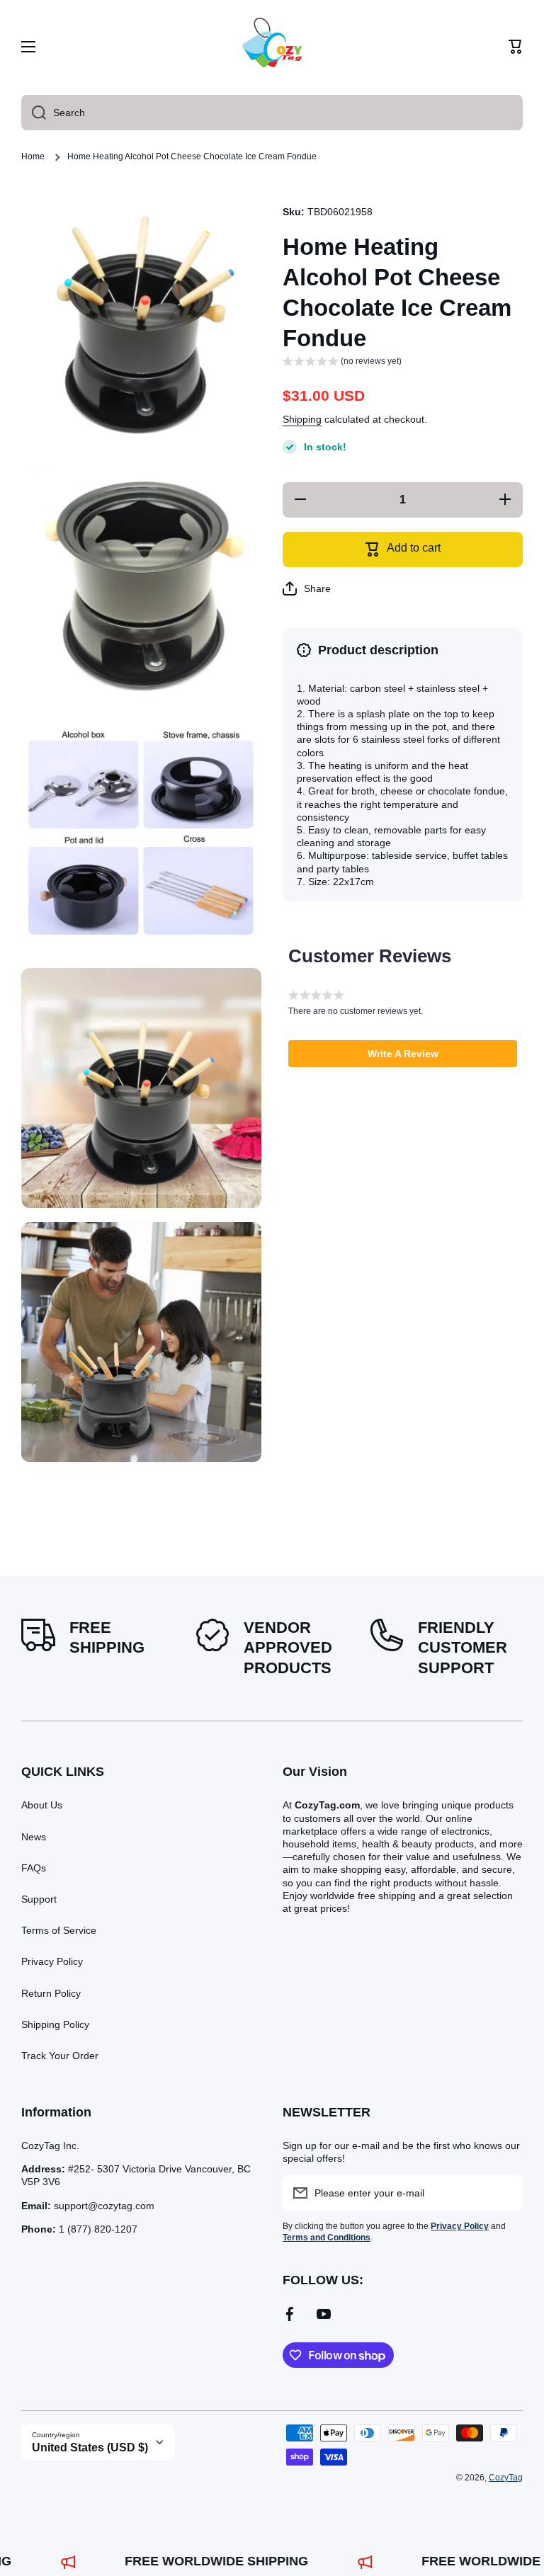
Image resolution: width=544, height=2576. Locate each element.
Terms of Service (59, 1930)
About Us (42, 1805)
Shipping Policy (55, 2024)
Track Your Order (60, 2056)
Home (33, 156)
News (34, 1837)
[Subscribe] (505, 2193)
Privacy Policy (52, 1961)
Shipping (302, 419)
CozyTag (506, 2478)
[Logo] (272, 47)
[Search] (34, 113)
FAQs (34, 1868)
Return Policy (51, 1993)
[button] (516, 47)
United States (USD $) (90, 2447)
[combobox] (272, 113)
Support (39, 1899)
